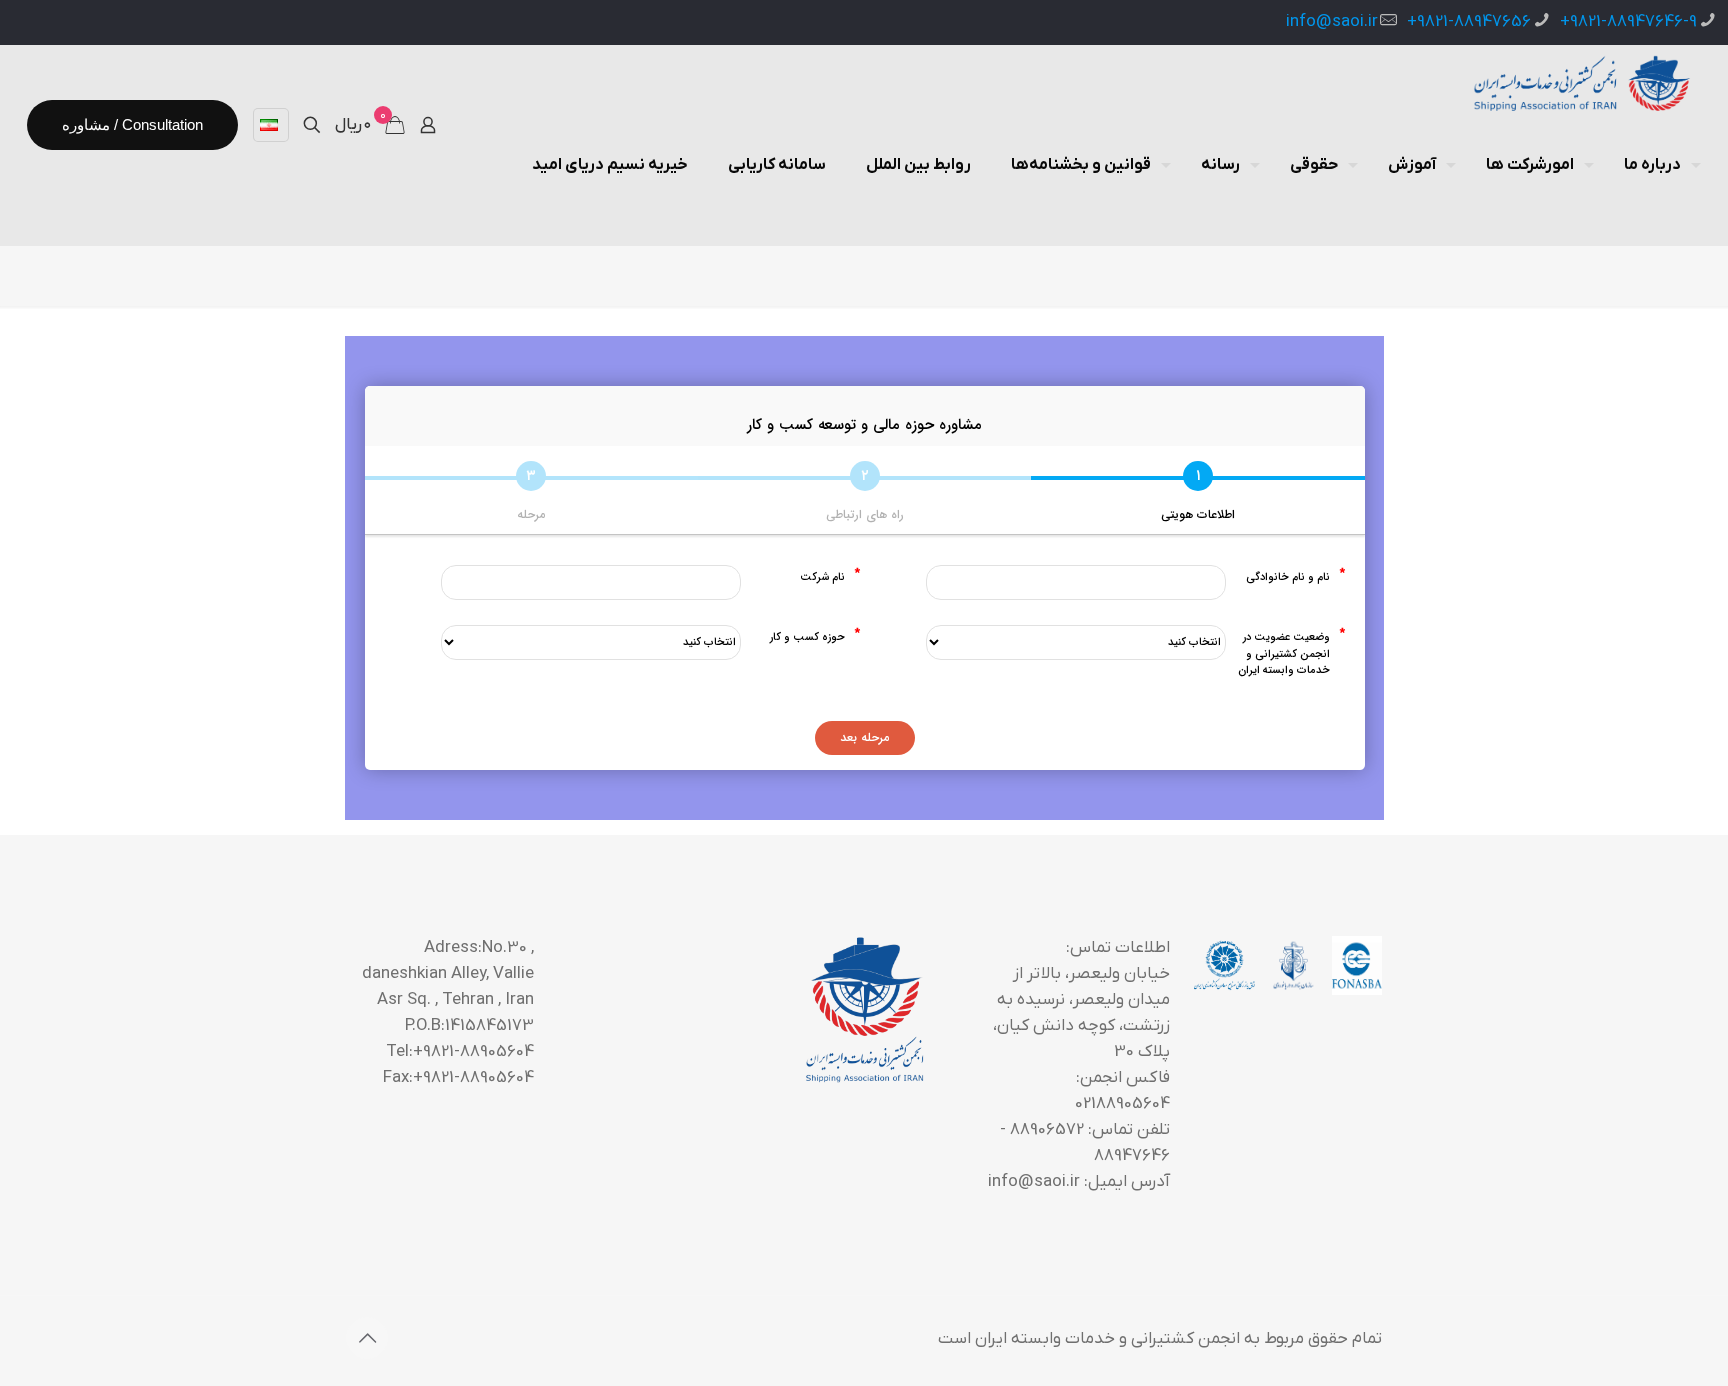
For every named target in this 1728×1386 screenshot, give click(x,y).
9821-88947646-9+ (1628, 22)
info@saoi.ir (1332, 22)
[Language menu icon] (271, 125)
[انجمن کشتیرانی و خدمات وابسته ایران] (1579, 85)
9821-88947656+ (1469, 22)
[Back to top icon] (367, 1338)
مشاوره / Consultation (132, 124)
